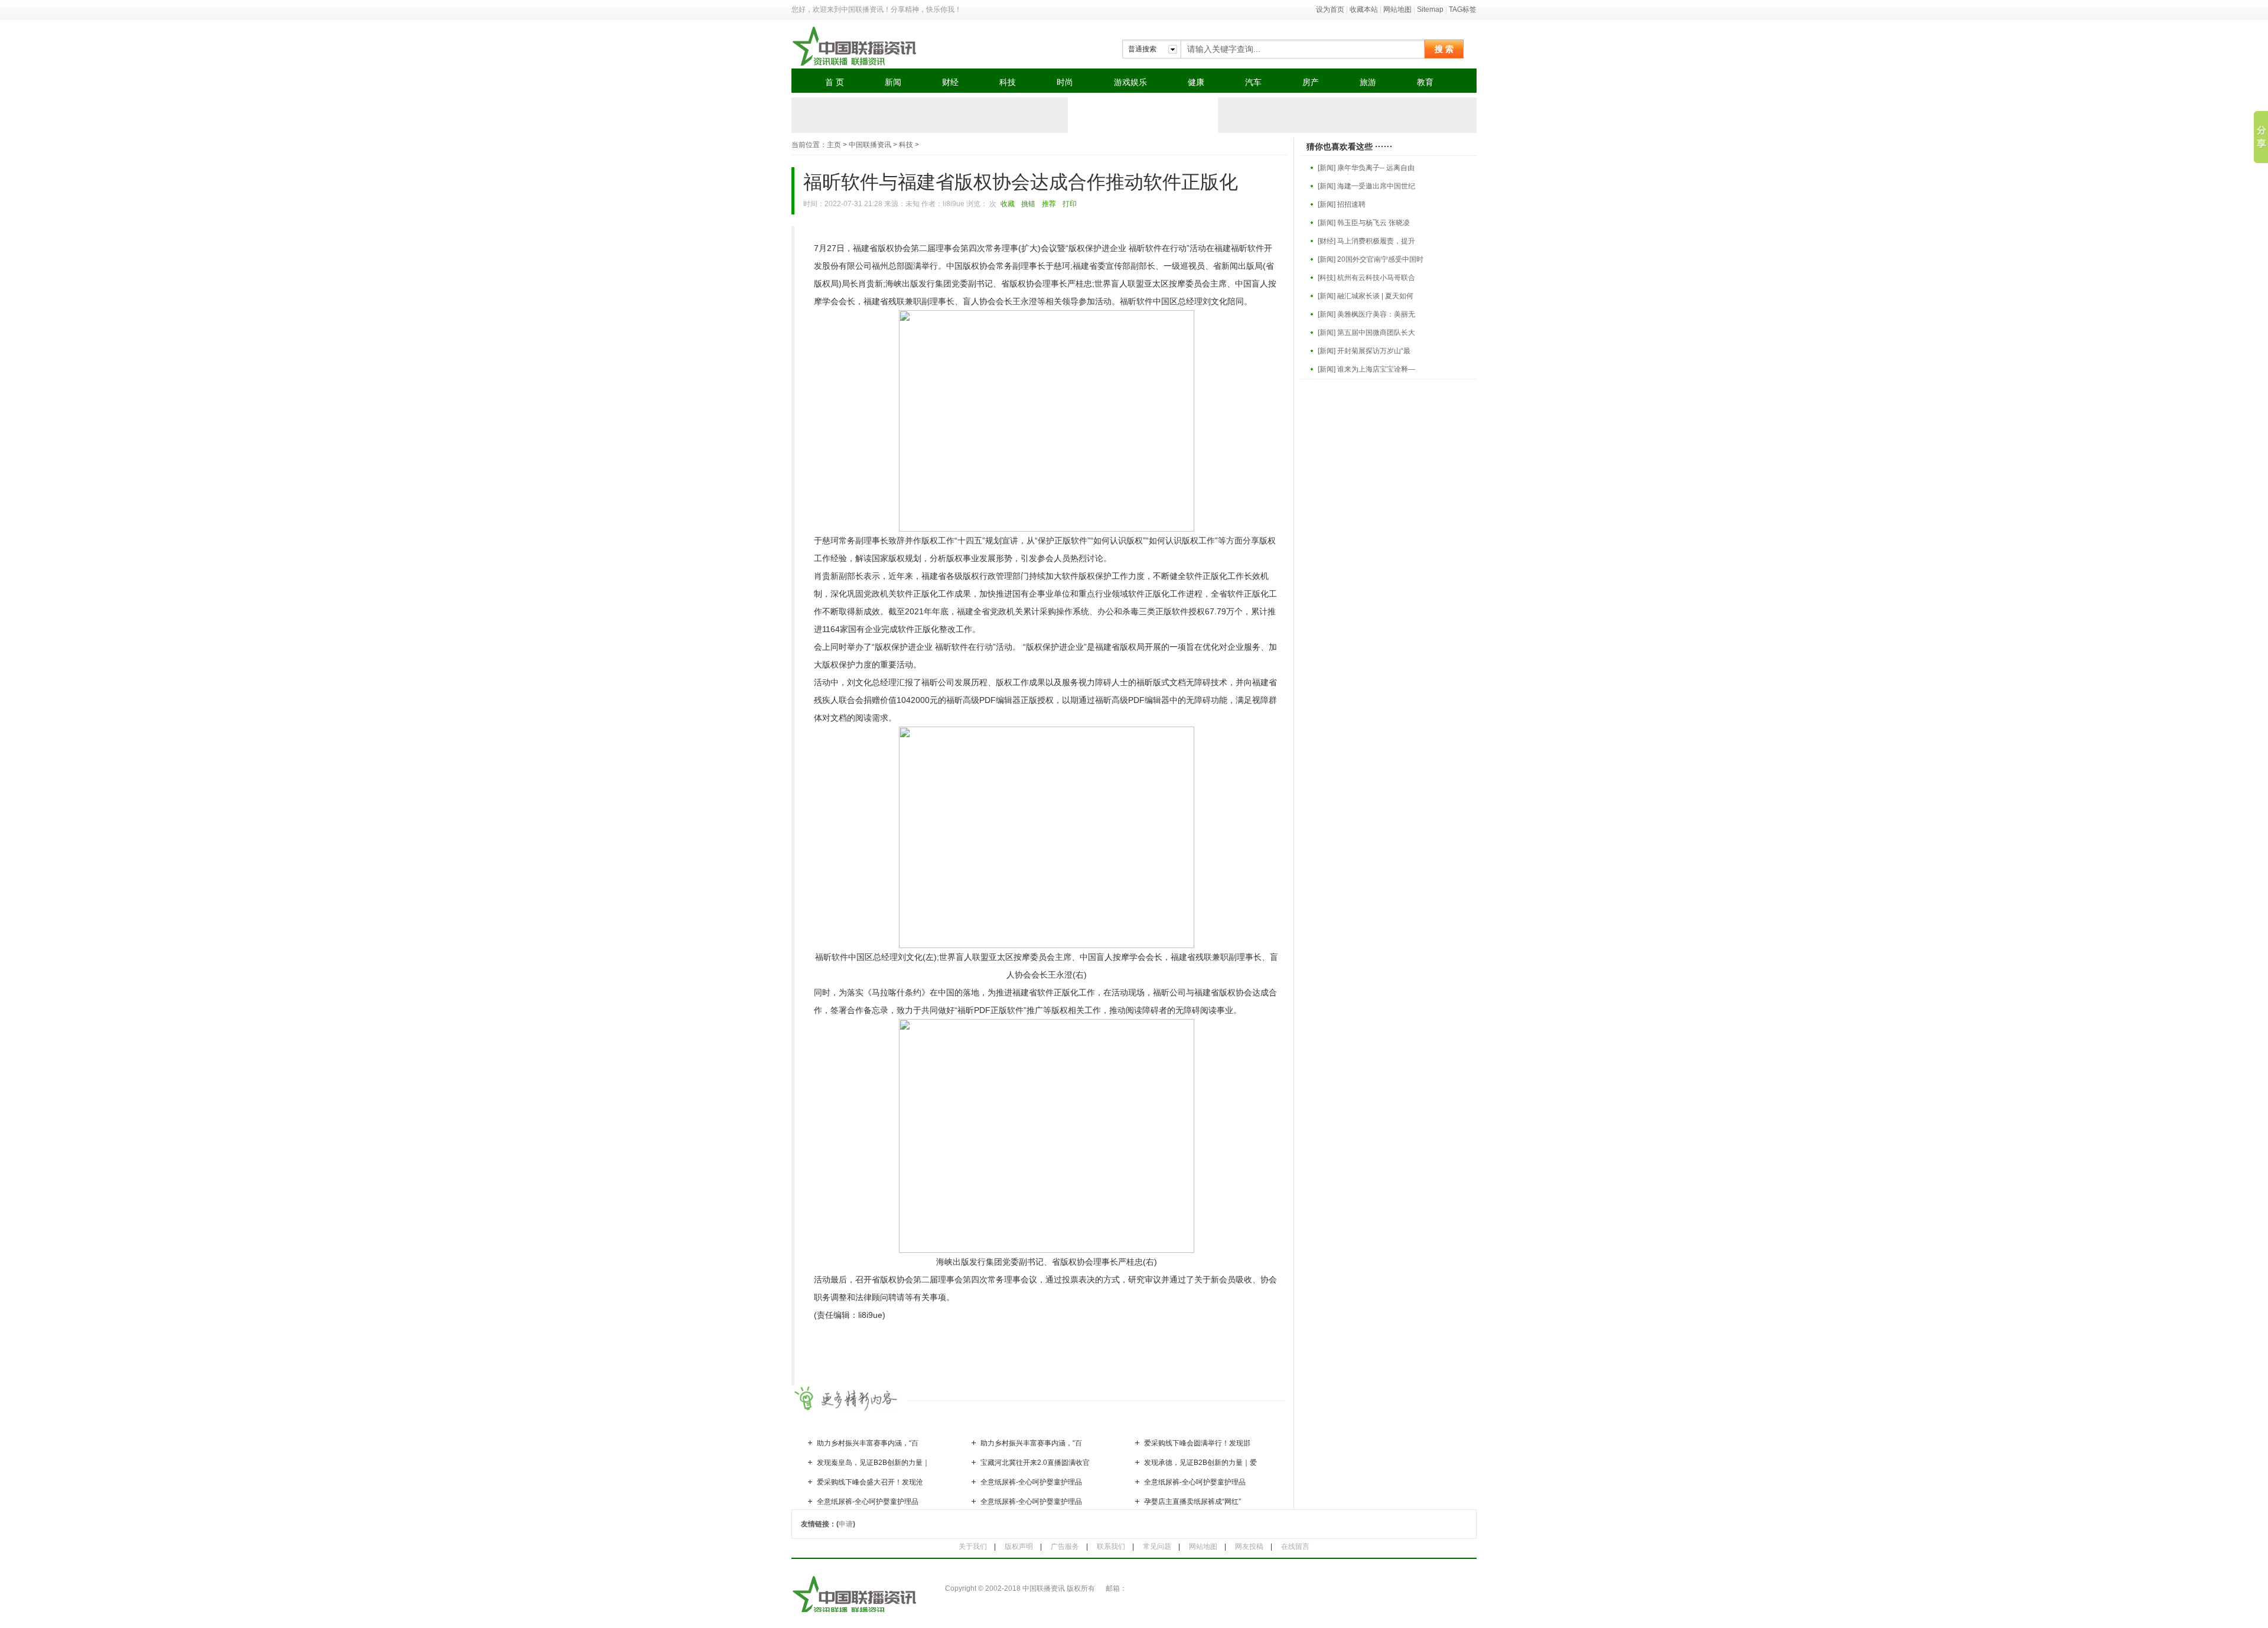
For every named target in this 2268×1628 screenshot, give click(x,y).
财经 (950, 82)
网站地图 (1397, 9)
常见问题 (1157, 1546)
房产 (1311, 82)
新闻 (893, 82)
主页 (834, 145)
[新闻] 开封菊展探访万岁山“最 (1364, 351)
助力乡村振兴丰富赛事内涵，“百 (868, 1443)
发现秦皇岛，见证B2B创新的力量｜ (873, 1463)
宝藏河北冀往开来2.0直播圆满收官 (1035, 1463)
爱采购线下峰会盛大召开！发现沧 (870, 1482)
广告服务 (1065, 1546)
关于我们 (973, 1546)
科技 (1008, 82)
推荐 (1049, 204)
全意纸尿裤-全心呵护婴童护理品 (1031, 1482)
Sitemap (1430, 9)
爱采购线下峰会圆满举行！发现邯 (1197, 1443)
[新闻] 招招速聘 (1342, 204)
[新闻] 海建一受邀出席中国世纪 (1366, 186)
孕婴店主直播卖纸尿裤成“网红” (1192, 1502)
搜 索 (1444, 49)
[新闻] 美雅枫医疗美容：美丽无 (1366, 314)
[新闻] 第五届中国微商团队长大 (1366, 333)
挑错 (1028, 204)
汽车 (1253, 82)
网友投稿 (1249, 1546)
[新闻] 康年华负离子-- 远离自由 (1366, 168)
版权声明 (1019, 1546)
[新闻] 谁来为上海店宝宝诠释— (1366, 369)
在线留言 (1295, 1546)
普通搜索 (1142, 49)
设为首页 (1330, 9)
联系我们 (1111, 1546)
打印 (1070, 204)
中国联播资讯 (870, 145)
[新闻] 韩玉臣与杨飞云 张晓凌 (1364, 223)
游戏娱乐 (1130, 82)
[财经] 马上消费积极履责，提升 (1366, 241)
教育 (1425, 82)
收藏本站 (1364, 9)
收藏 (1008, 204)
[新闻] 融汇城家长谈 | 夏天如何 (1366, 296)
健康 (1196, 82)
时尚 (1065, 82)
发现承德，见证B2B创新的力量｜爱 (1200, 1463)
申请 (846, 1524)
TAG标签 (1463, 9)
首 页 (835, 82)
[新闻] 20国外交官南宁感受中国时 (1371, 259)
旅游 (1368, 82)
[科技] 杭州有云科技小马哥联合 (1366, 278)
